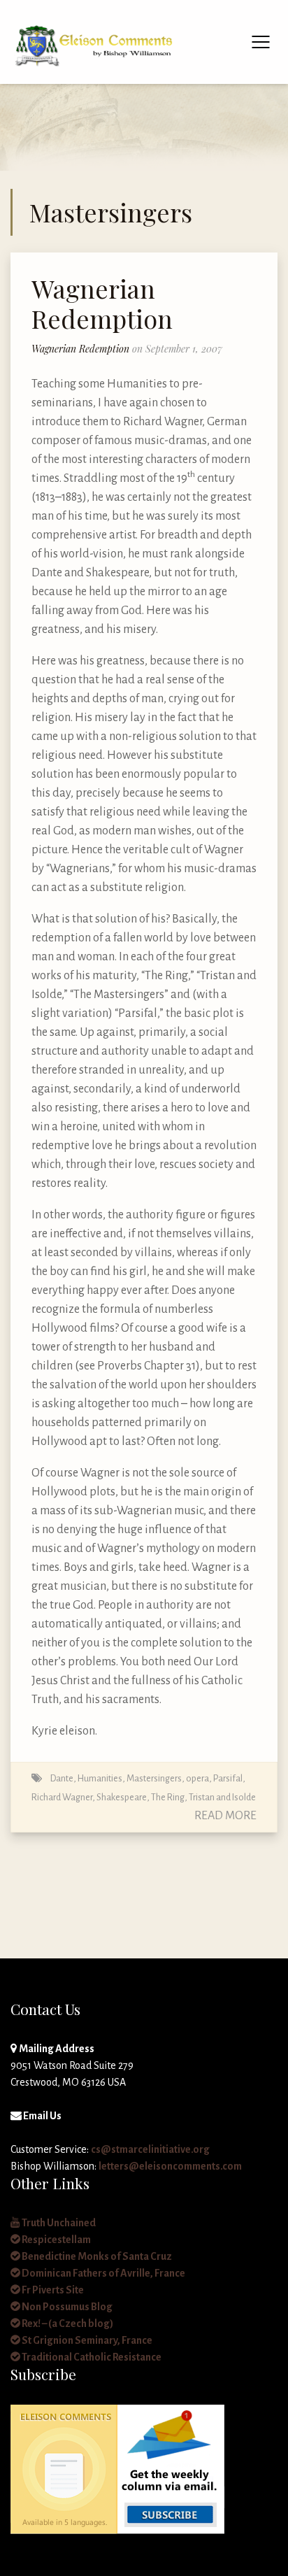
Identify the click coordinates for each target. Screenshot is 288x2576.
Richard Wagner (62, 1797)
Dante (62, 1778)
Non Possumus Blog (66, 2307)
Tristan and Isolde (222, 1797)
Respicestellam (56, 2240)
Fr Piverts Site (52, 2290)
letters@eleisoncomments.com (170, 2166)
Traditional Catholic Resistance (91, 2357)
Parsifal (228, 1778)
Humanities (100, 1778)
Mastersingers (154, 1778)
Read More (225, 1816)
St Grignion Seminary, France (86, 2340)
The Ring (168, 1797)
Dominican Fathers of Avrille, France (103, 2273)
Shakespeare (122, 1797)
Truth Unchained (58, 2223)
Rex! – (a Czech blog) (67, 2324)
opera (197, 1778)
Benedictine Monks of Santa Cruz (96, 2256)
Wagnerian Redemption (102, 303)
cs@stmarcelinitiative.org (150, 2149)
